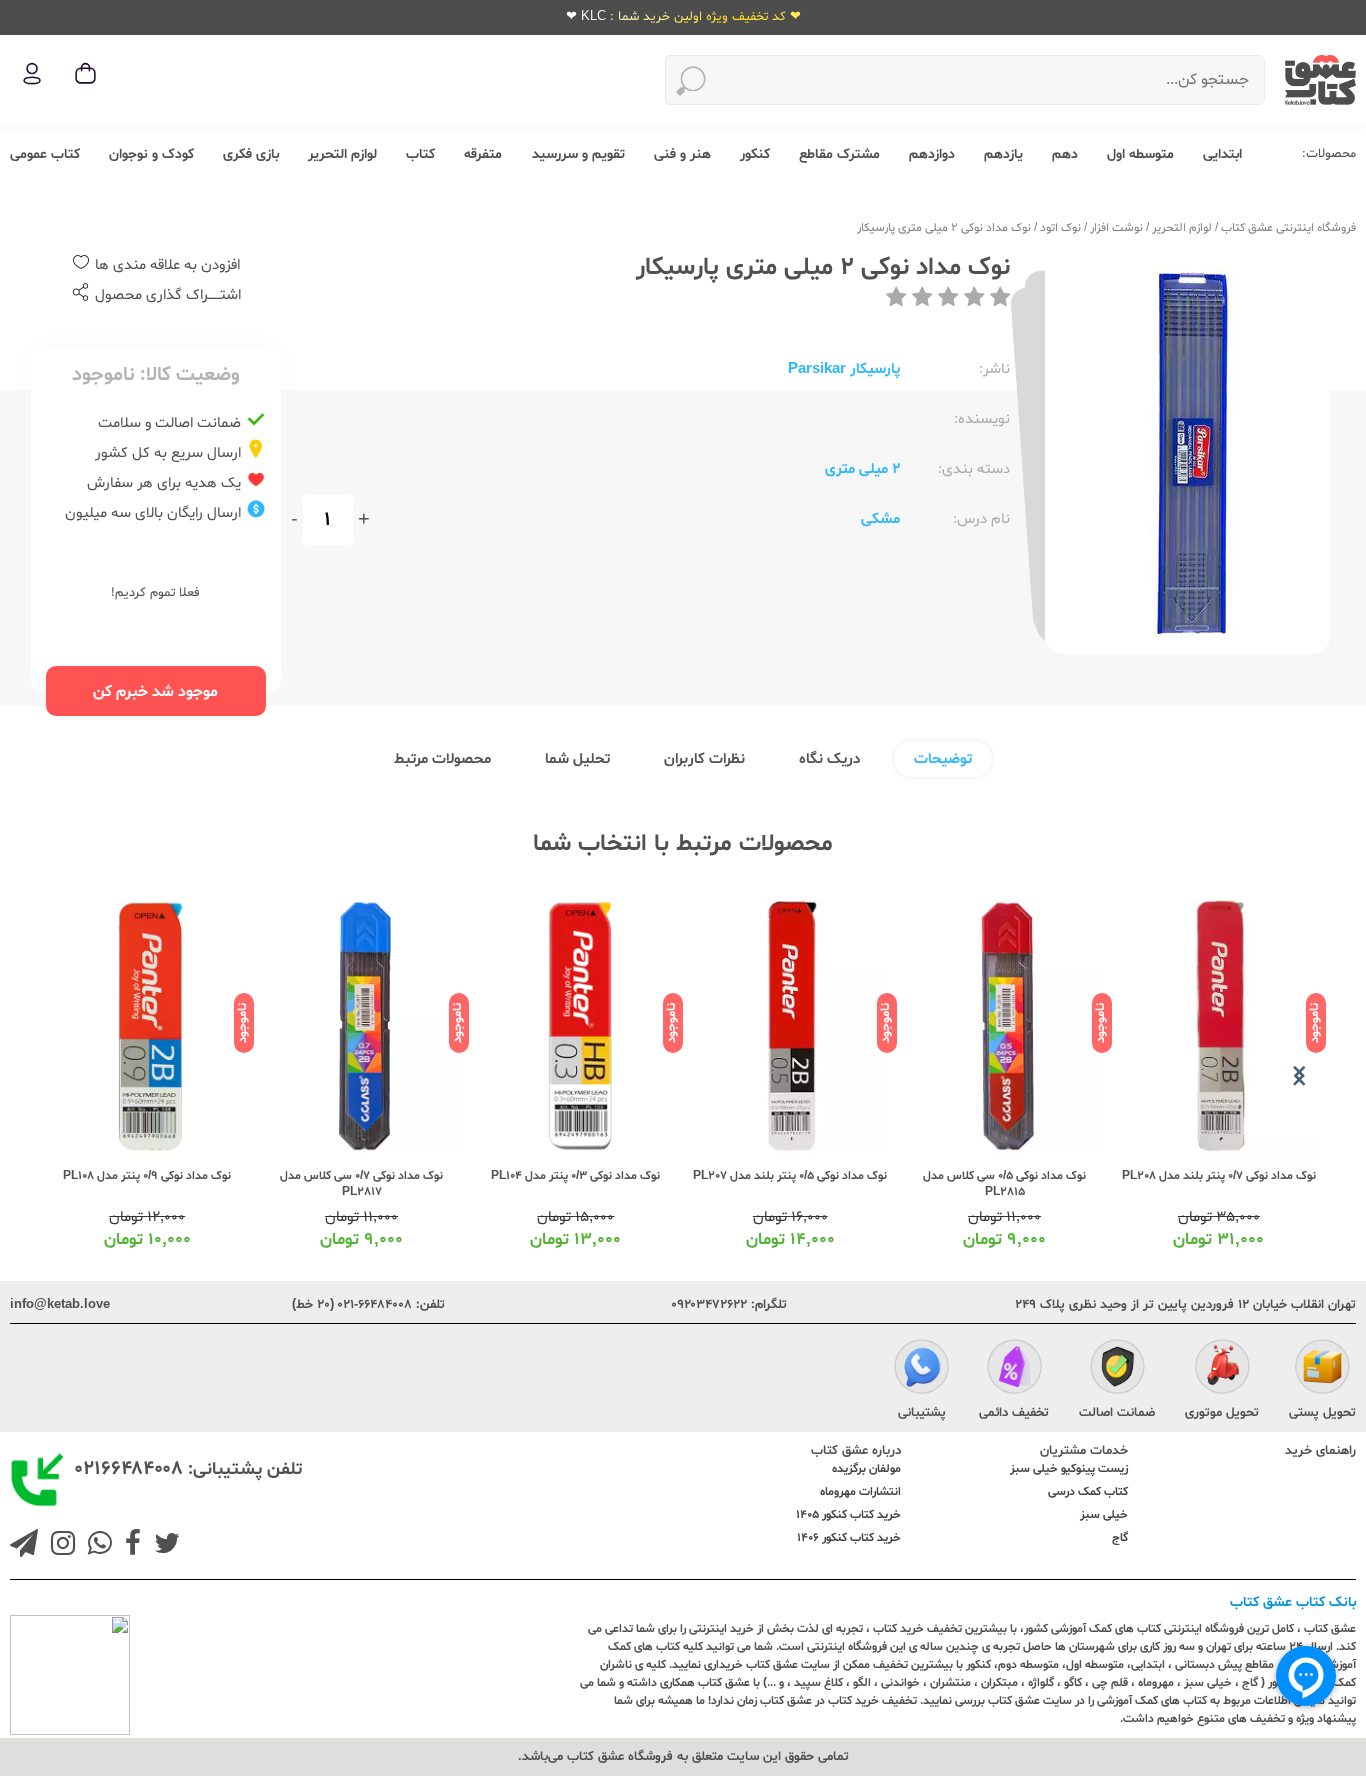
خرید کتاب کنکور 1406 (849, 1538)
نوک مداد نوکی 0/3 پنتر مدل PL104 (575, 1176)
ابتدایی (1222, 154)
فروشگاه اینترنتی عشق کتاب (1288, 228)
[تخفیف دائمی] (1014, 1369)
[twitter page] (163, 1546)
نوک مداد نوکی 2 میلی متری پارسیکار (944, 228)
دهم (1065, 154)
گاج (1120, 1538)
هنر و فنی (682, 154)
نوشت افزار (1116, 228)
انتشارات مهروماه (860, 1492)
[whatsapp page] (96, 1546)
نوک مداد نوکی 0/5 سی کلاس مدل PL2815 (1004, 1184)
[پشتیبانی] (921, 1369)
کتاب (420, 154)
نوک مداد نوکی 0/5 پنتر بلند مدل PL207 (790, 1176)
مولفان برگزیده (866, 1469)
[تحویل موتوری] (1222, 1369)
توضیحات (943, 759)
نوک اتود (1060, 228)
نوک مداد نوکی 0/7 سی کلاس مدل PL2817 (361, 1184)
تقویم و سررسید (578, 154)
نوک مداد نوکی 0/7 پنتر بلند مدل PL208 (1219, 1176)
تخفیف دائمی (1014, 1413)
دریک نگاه (829, 759)
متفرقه (483, 154)
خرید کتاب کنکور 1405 (848, 1515)
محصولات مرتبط (442, 759)
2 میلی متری (862, 469)
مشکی (880, 519)
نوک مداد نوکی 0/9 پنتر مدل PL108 (147, 1176)
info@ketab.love (60, 1305)
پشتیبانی (922, 1413)
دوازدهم (932, 154)
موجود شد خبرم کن (155, 692)
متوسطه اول (1140, 154)
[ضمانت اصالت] (1117, 1369)
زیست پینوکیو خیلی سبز (1069, 1469)
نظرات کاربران (704, 759)
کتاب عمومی (45, 154)
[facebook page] (129, 1546)
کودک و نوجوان (151, 154)
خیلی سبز (1104, 1515)
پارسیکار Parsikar (844, 369)
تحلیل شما (577, 759)
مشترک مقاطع (839, 154)
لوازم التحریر (342, 154)
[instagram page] (59, 1546)
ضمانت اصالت (1117, 1413)
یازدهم (1003, 154)
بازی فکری (251, 154)
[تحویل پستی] (1322, 1369)
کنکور (755, 154)
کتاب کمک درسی (1088, 1492)
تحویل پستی (1322, 1413)
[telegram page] (24, 1546)
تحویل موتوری (1222, 1413)
